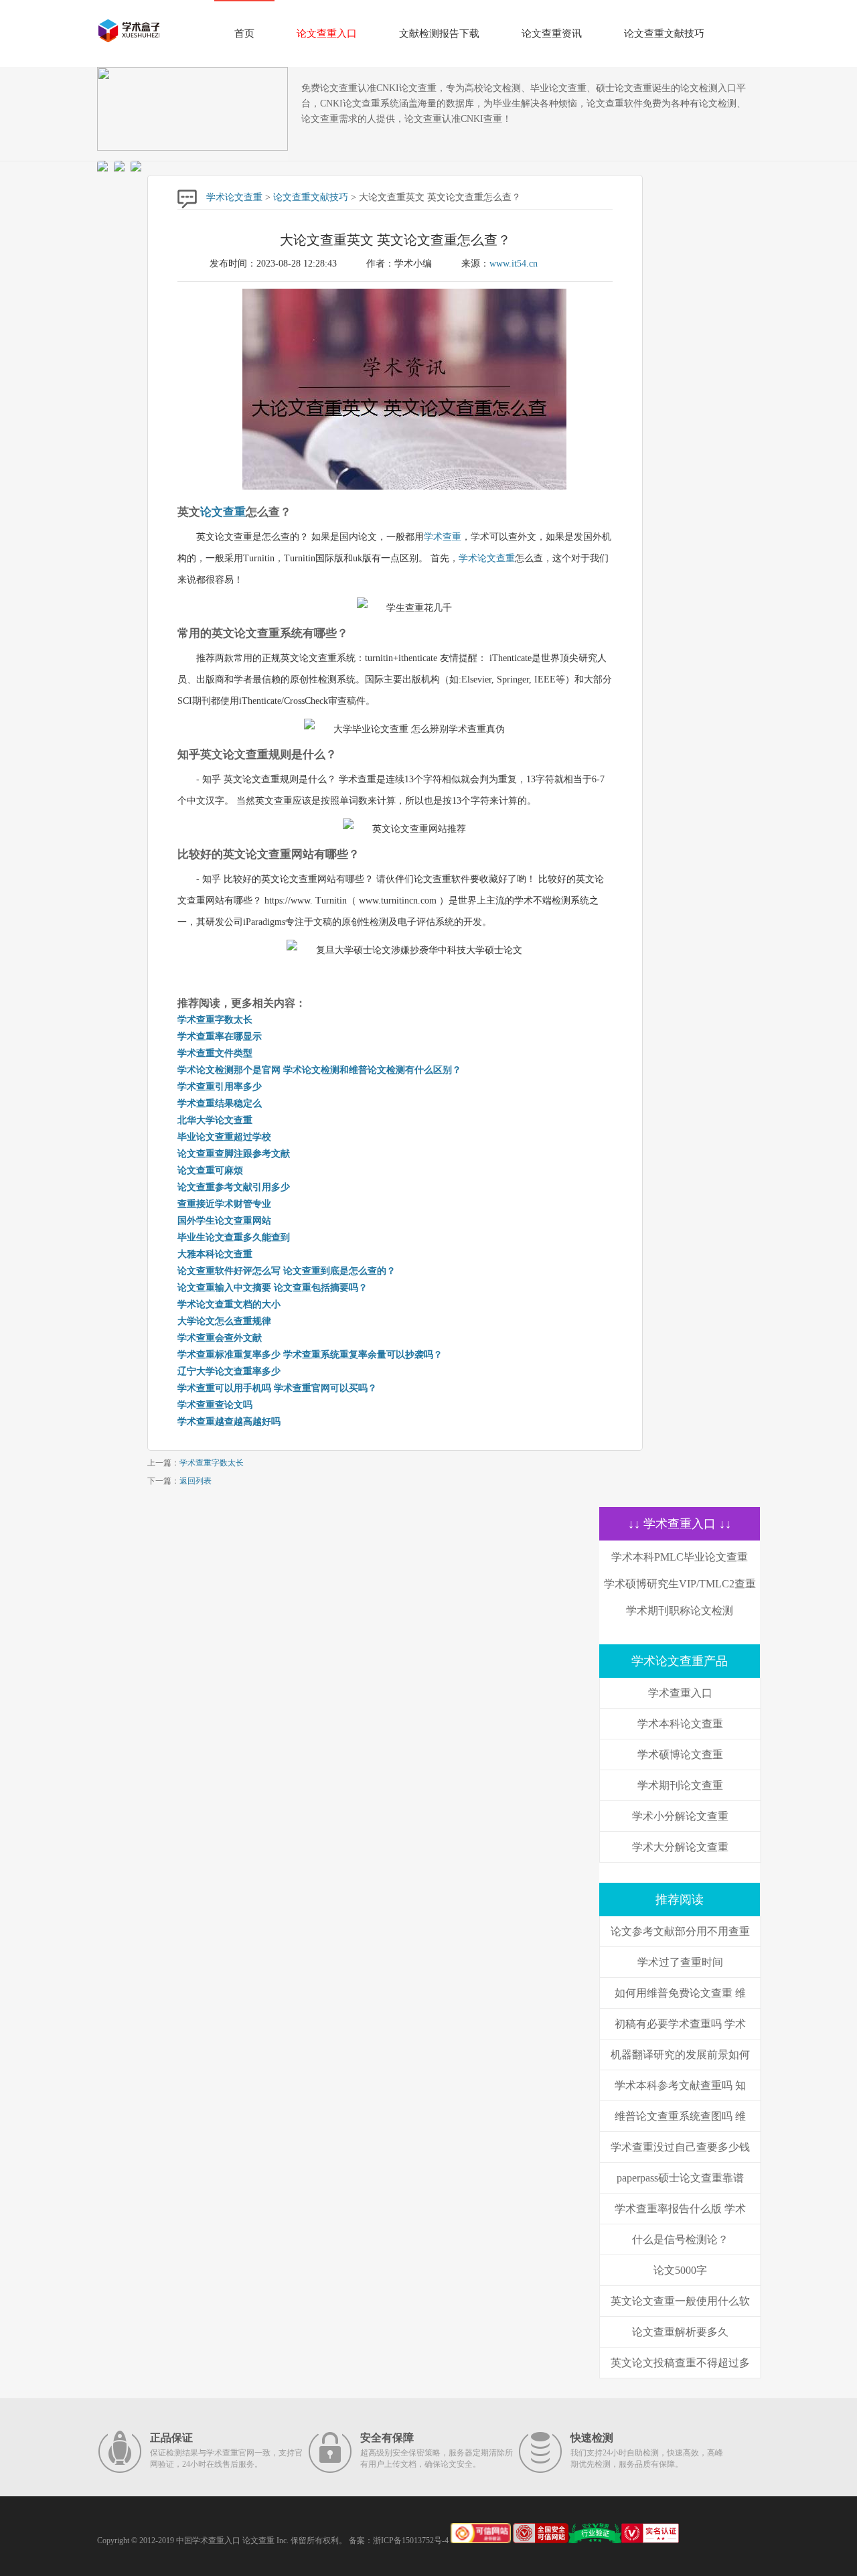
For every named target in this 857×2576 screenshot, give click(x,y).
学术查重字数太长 (215, 1020)
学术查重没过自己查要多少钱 (680, 2147)
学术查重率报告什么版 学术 (680, 2209)
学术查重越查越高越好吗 (229, 1422)
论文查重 (223, 512)
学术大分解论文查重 (680, 1847)
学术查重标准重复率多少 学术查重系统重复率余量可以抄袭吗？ (310, 1355)
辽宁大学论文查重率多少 (229, 1371)
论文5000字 (680, 2270)
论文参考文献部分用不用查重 (680, 1931)
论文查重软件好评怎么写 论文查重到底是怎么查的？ (287, 1271)
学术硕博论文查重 (680, 1755)
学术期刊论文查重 (680, 1785)
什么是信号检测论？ (680, 2239)
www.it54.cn (514, 264)
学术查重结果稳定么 (220, 1103)
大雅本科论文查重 (215, 1254)
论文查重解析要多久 (680, 2332)
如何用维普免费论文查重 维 (680, 1993)
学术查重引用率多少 (220, 1087)
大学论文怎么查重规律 (224, 1321)
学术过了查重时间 (680, 1962)
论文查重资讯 (552, 33)
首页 (244, 33)
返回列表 (196, 1481)
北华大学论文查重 (215, 1120)
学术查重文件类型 (215, 1053)
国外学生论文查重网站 (224, 1221)
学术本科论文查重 (680, 1724)
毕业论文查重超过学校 (224, 1137)
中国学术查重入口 (208, 2541)
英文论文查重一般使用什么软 (680, 2301)
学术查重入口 (680, 1693)
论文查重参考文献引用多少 (234, 1187)
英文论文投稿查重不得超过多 (680, 2363)
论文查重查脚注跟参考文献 (234, 1154)
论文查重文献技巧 (664, 33)
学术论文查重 (234, 197)
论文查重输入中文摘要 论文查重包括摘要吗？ (272, 1288)
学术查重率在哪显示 (220, 1036)
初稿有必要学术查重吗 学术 (680, 2024)
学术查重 (443, 537)
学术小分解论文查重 (680, 1816)
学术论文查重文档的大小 (229, 1304)
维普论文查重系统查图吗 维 (680, 2116)
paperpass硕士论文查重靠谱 (680, 2178)
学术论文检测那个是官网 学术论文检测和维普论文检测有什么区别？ (319, 1070)
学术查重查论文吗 (215, 1405)
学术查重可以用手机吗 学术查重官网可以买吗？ (277, 1388)
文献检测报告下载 (439, 33)
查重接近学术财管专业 (224, 1204)
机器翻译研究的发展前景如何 (680, 2055)
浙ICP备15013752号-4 (411, 2541)
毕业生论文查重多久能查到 (234, 1237)
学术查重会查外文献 (220, 1338)
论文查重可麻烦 (210, 1170)
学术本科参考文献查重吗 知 (680, 2085)
